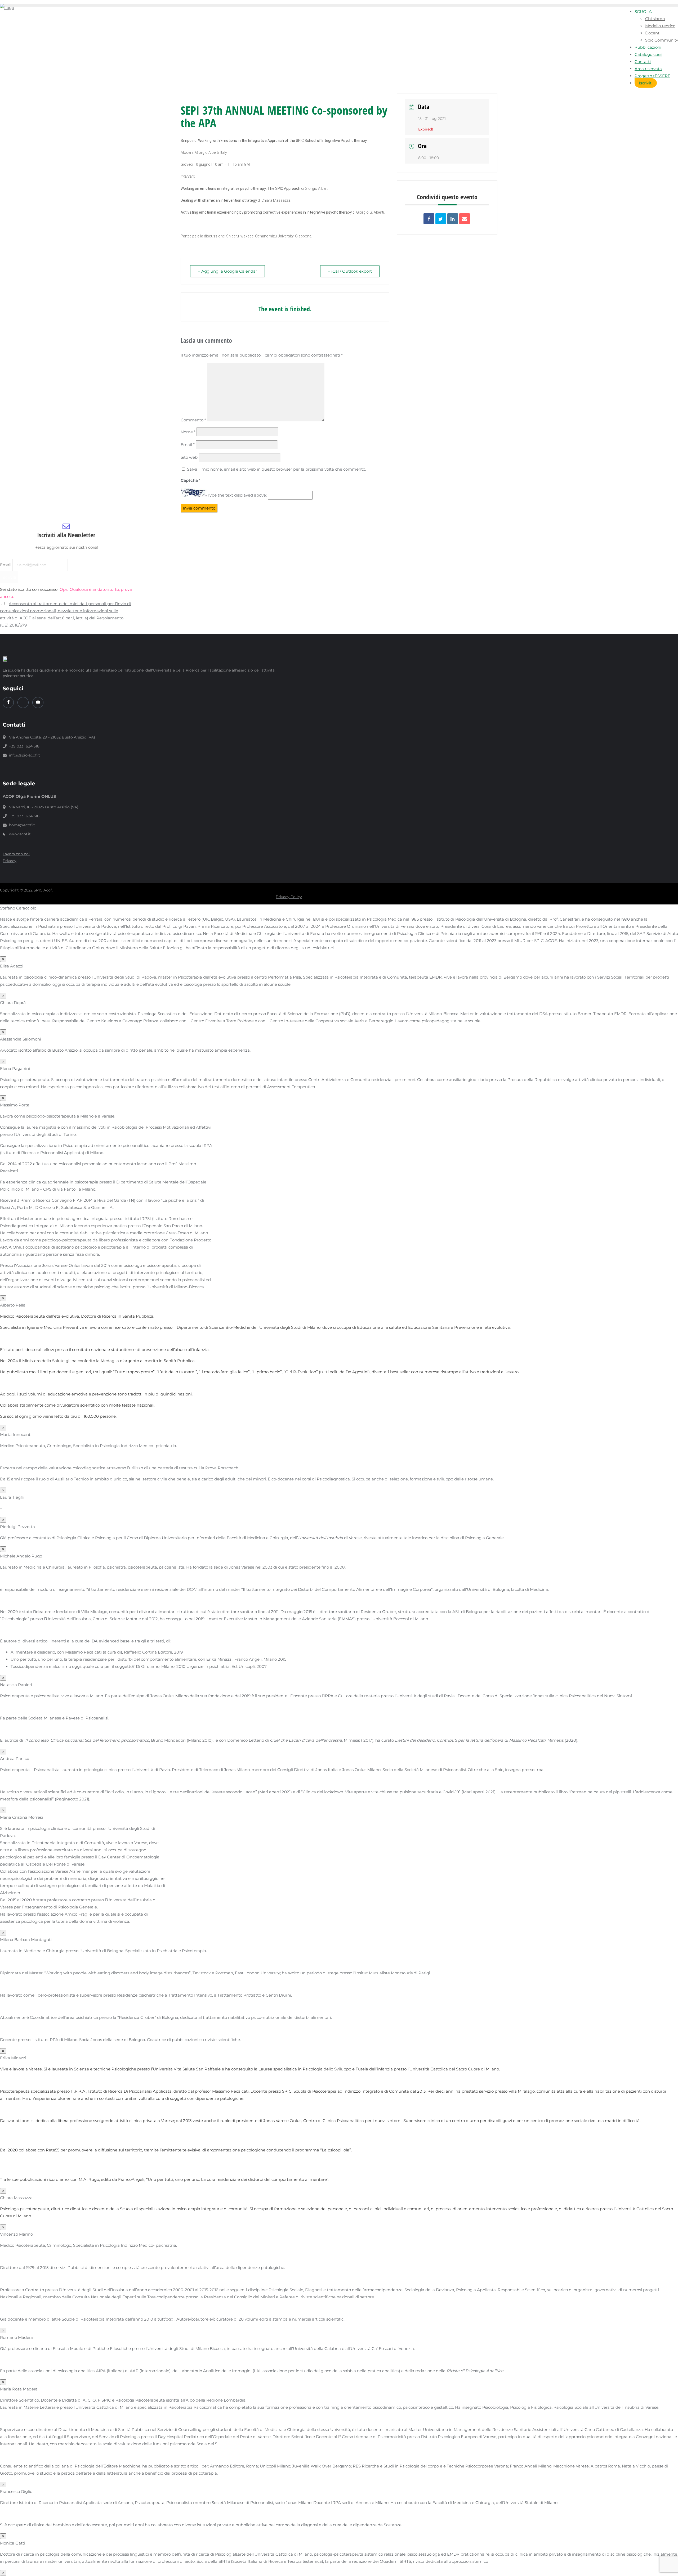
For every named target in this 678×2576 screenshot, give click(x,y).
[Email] (465, 219)
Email (188, 445)
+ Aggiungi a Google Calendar (228, 271)
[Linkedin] (453, 219)
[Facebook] (8, 702)
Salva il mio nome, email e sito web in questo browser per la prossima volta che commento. (276, 469)
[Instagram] (23, 702)
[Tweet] (441, 219)
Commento (193, 420)
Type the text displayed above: (237, 495)
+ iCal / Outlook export (350, 271)
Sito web (189, 457)
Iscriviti (646, 83)
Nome (188, 432)
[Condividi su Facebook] (429, 219)
